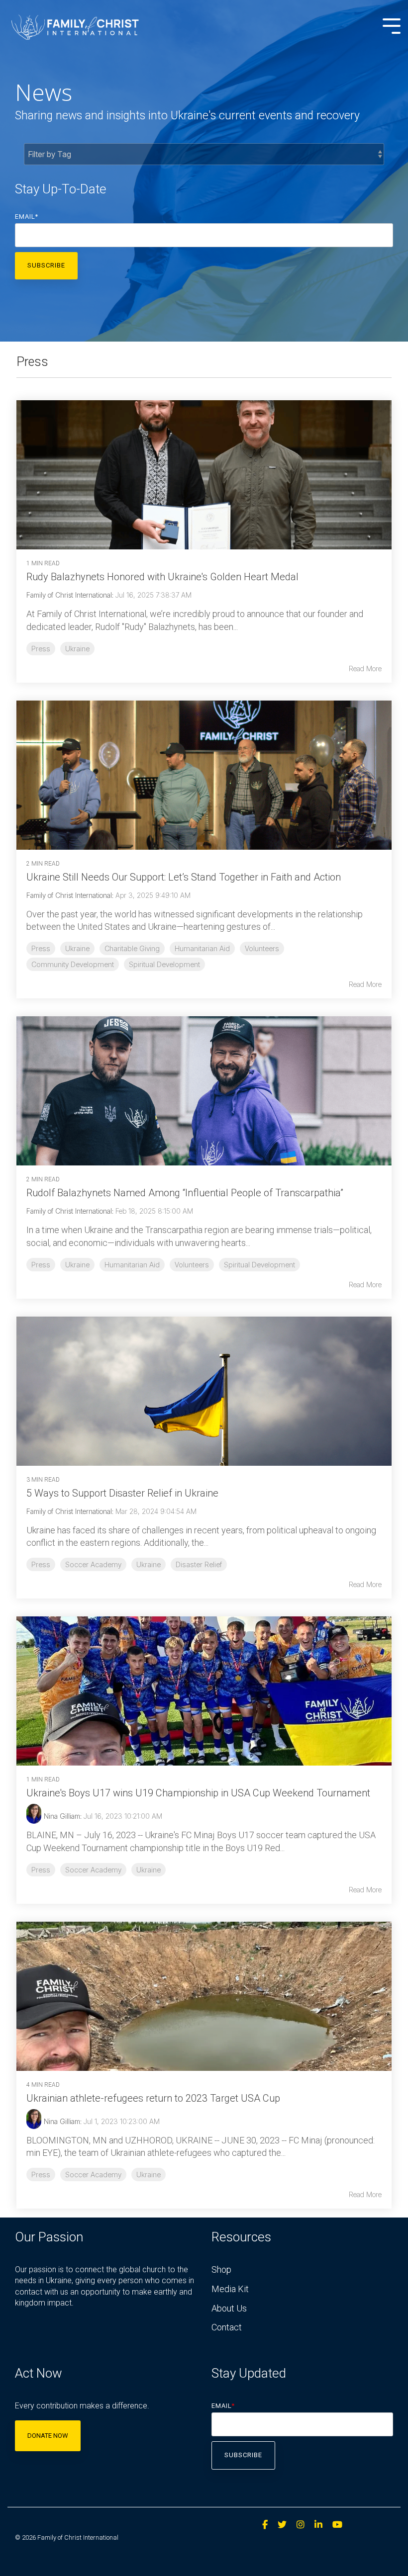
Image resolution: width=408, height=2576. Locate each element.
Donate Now (48, 2436)
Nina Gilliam (62, 1816)
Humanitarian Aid (202, 948)
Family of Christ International (69, 595)
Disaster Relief (199, 1564)
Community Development (73, 964)
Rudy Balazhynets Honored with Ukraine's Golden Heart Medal (162, 577)
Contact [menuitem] (227, 2327)
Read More (365, 669)
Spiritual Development (164, 964)
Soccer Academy (93, 1564)
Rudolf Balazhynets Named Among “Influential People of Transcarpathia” (185, 1193)
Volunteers (262, 948)
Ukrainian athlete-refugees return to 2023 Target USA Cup (153, 2098)
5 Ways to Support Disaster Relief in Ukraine (122, 1493)
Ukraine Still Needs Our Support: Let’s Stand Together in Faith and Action (184, 877)
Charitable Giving (132, 948)
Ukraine (77, 649)
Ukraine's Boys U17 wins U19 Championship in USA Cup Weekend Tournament (198, 1793)
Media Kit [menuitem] (230, 2289)
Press (41, 649)
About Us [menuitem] (229, 2308)
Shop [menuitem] (221, 2269)
